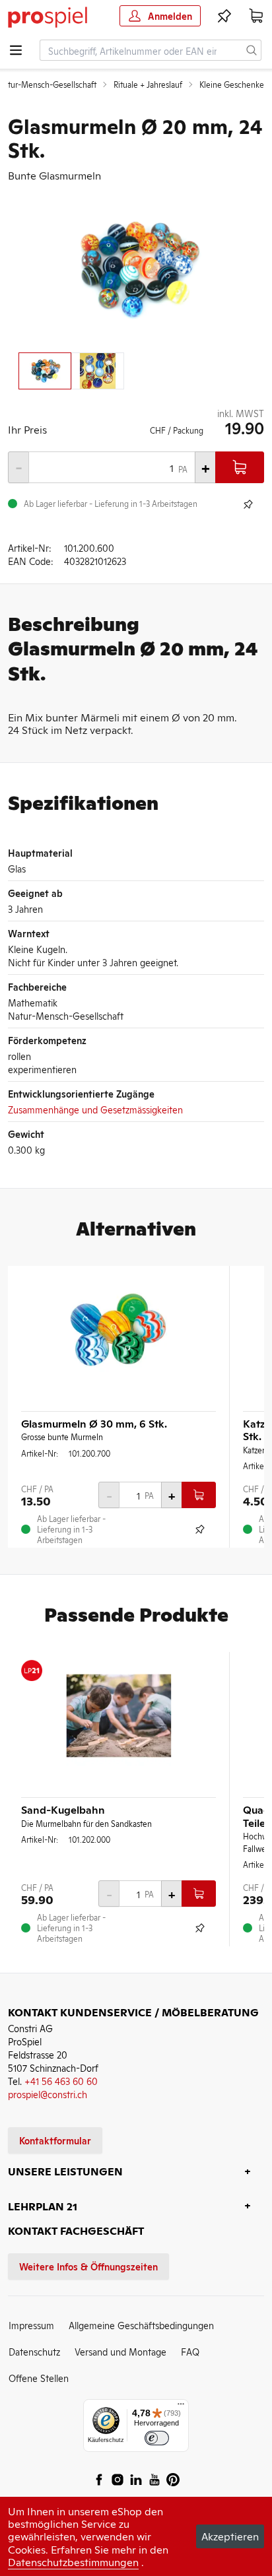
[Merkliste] (224, 16)
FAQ (190, 2351)
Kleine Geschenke (232, 84)
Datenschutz (34, 2351)
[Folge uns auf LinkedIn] (136, 2480)
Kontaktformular (55, 2140)
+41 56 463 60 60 (61, 2081)
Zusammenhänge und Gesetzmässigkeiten (95, 1109)
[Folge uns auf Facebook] (99, 2480)
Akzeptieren (230, 2536)
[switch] (157, 2438)
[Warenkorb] (256, 16)
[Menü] (181, 2407)
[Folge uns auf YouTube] (154, 2480)
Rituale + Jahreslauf (148, 84)
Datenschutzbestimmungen (73, 2561)
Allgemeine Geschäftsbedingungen (141, 2325)
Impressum (31, 2325)
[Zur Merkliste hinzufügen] (248, 504)
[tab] (45, 371)
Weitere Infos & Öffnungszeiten (88, 2266)
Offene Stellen (39, 2378)
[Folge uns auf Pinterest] (173, 2480)
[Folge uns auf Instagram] (118, 2480)
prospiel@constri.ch (48, 2094)
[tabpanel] (136, 269)
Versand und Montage (120, 2351)
